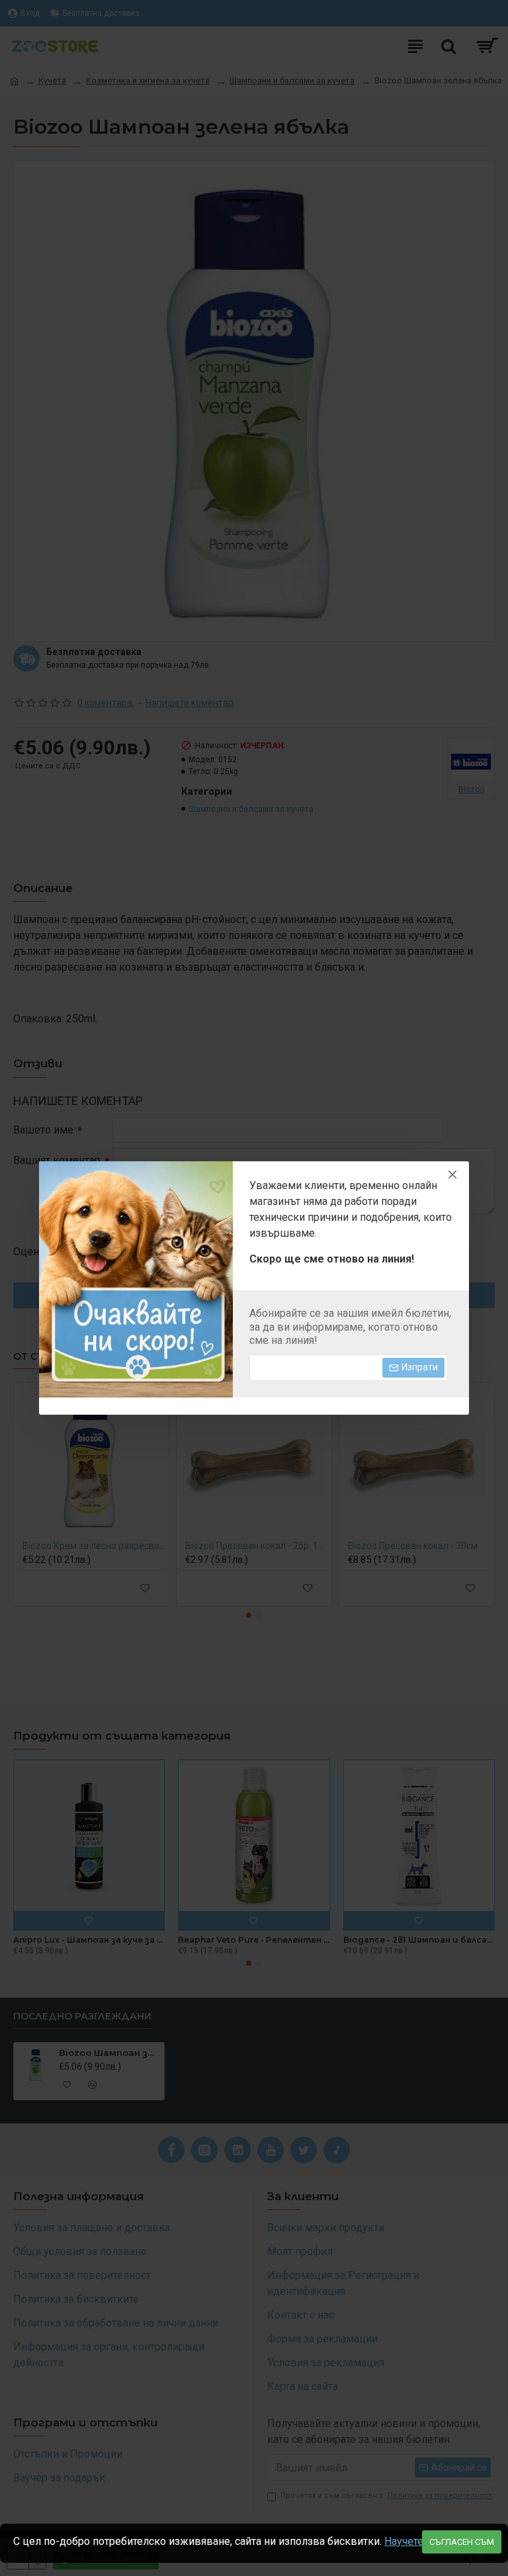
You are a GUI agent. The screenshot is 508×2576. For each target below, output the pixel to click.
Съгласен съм (462, 2542)
